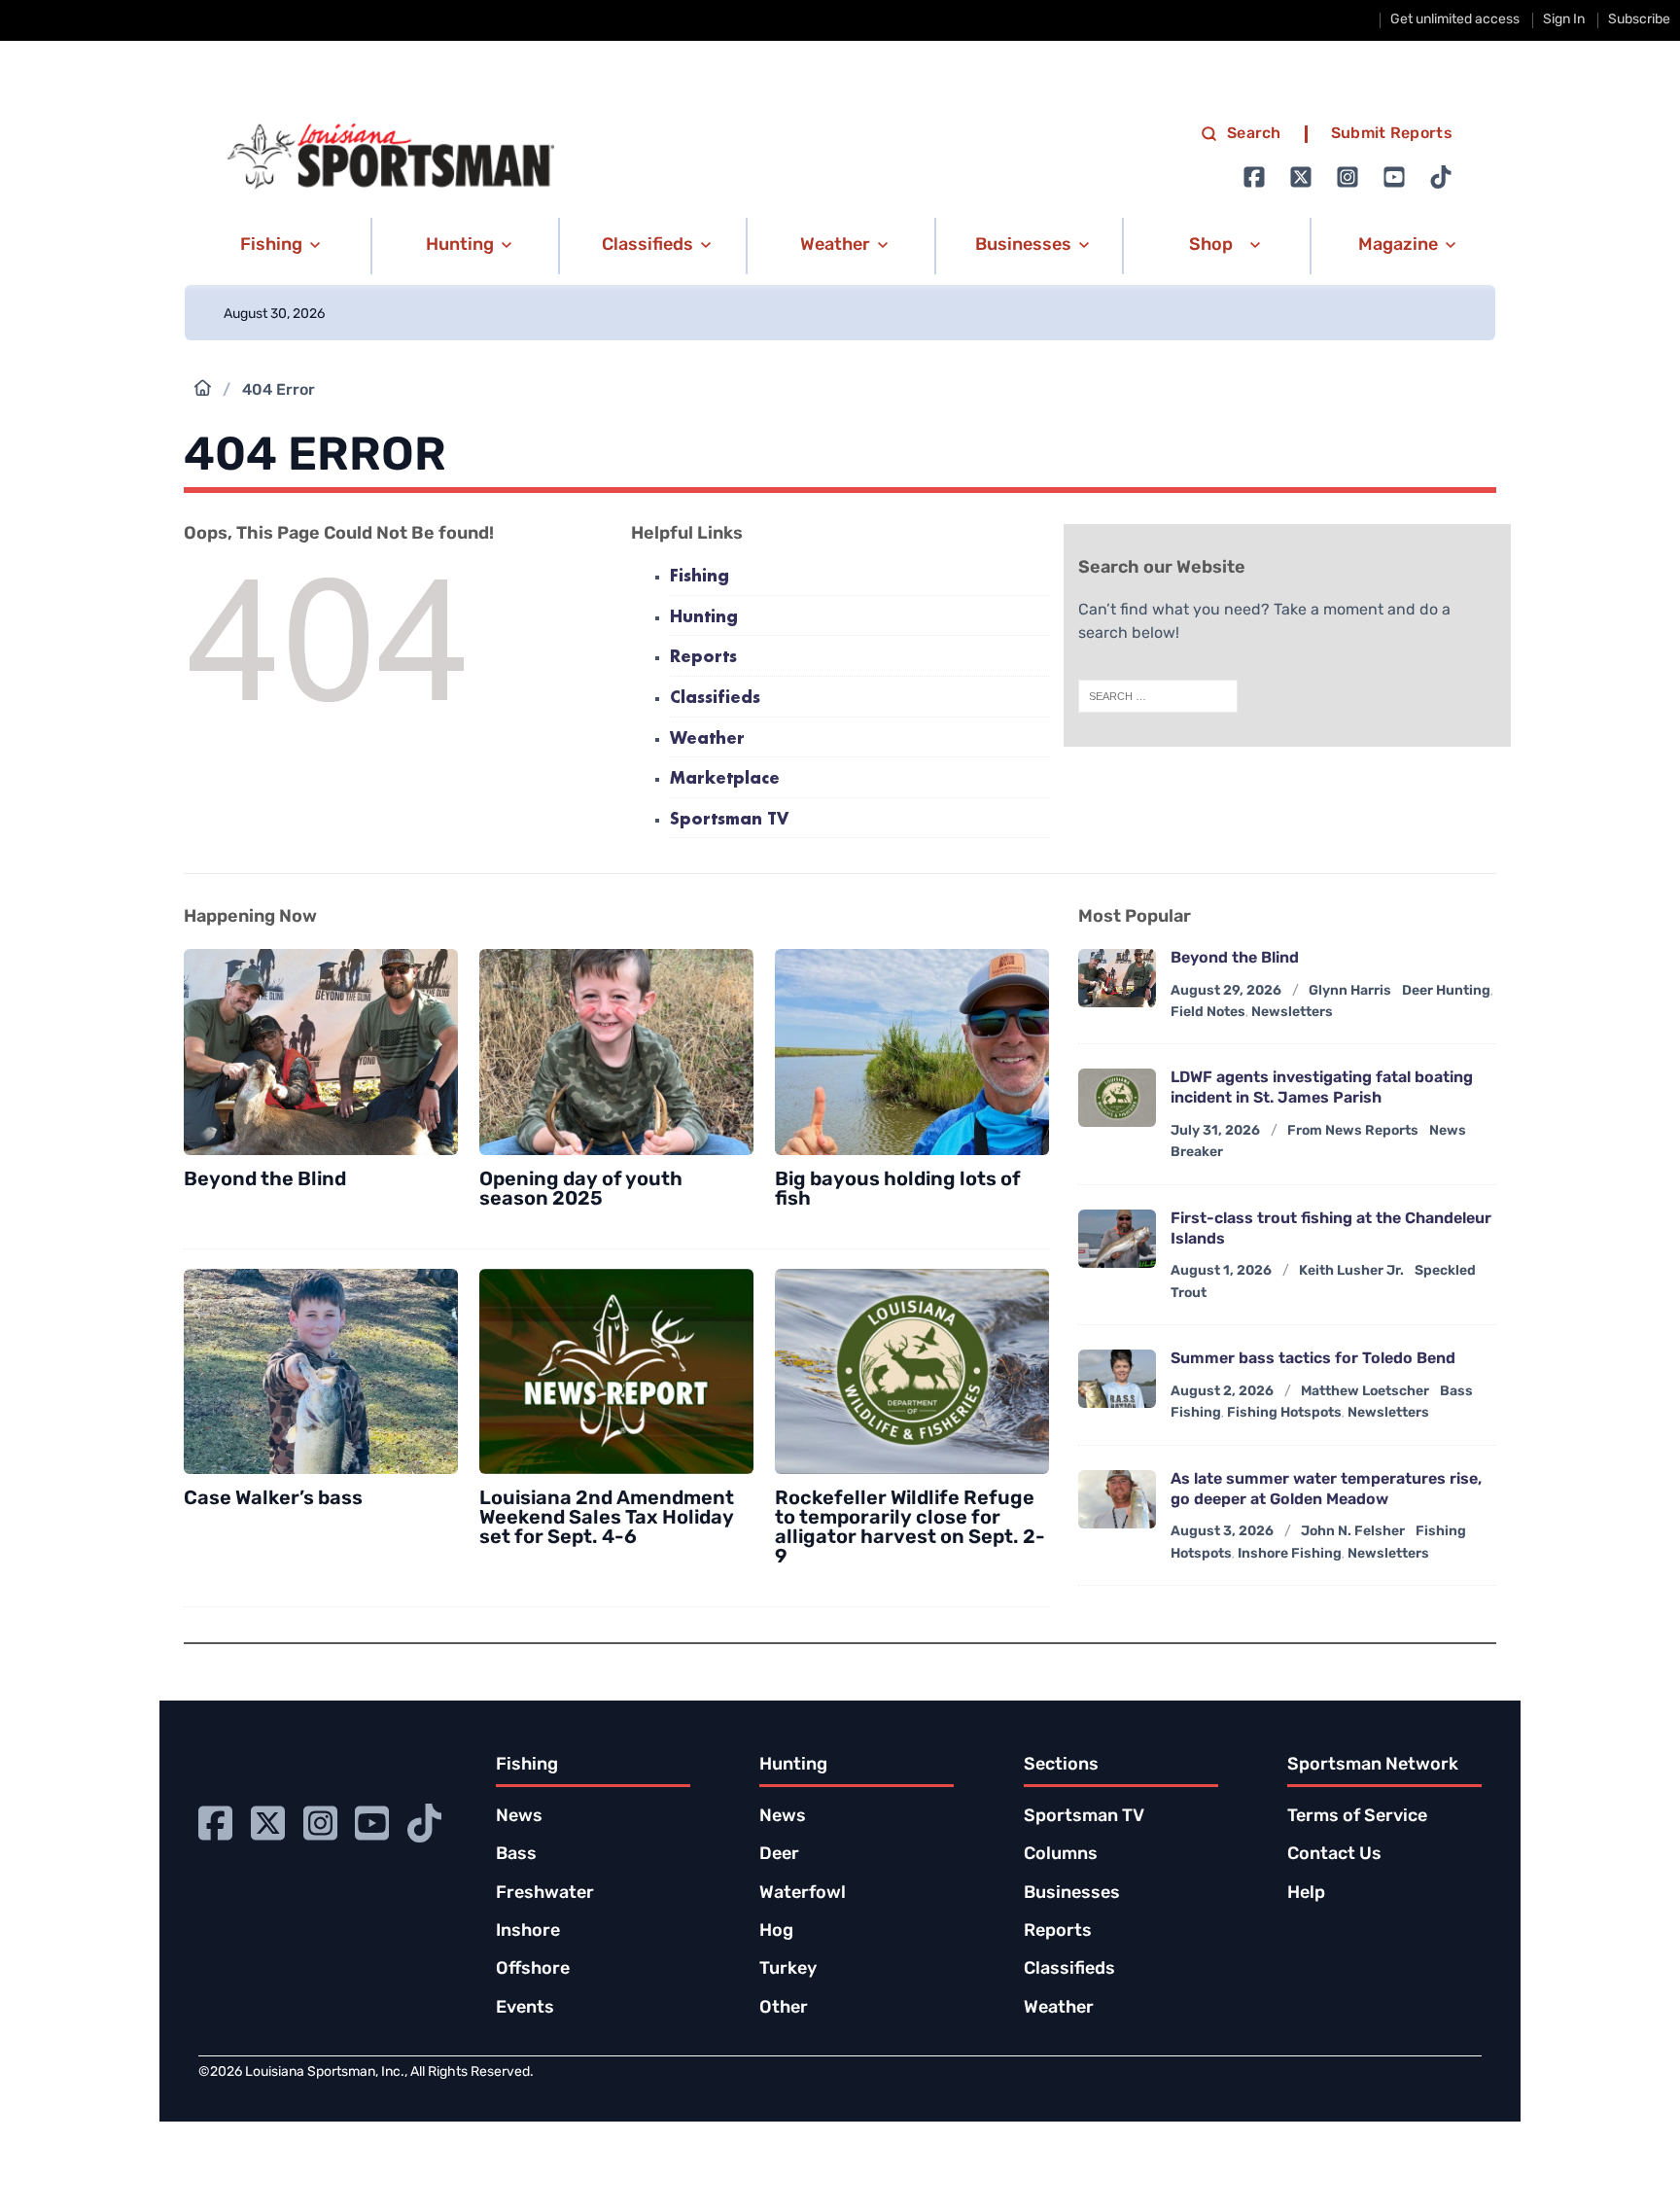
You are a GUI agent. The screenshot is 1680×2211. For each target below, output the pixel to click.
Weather (707, 739)
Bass (516, 1855)
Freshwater (545, 1894)
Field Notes (1208, 1013)
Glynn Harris (1350, 991)
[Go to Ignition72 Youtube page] (1394, 177)
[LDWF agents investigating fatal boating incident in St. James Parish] (1117, 1098)
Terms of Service (1357, 1817)
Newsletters (1292, 1013)
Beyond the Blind (265, 1180)
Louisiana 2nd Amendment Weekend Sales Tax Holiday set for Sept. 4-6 (607, 1519)
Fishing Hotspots (1284, 1413)
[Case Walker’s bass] (321, 1372)
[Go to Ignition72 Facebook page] (1254, 177)
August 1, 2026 (1221, 1271)
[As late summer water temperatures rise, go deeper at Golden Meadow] (1117, 1499)
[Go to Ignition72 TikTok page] (1441, 177)
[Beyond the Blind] (321, 1052)
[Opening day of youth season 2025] (616, 1052)
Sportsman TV (729, 820)
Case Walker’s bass (273, 1499)
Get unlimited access (1455, 20)
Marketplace (725, 779)
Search (1254, 134)
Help (1306, 1894)
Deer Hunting (1446, 991)
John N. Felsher (1353, 1532)
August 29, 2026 (1226, 991)
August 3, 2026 (1222, 1532)
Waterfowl (803, 1894)
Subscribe (1639, 20)
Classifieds (715, 699)
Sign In (1564, 20)
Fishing (700, 577)
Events (525, 2009)
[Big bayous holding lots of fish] (912, 1052)
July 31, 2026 (1215, 1131)
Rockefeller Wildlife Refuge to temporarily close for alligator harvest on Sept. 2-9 (910, 1528)
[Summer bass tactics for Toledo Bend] (1117, 1379)
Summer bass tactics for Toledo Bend (1313, 1359)
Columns (1061, 1855)
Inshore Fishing (1290, 1554)
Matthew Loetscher (1365, 1392)
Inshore (528, 1932)
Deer (779, 1855)
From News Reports (1353, 1131)
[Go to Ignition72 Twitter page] (1301, 177)
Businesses (1072, 1894)
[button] (277, 246)
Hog (776, 1932)
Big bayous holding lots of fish (898, 1190)
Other (784, 2009)
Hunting (704, 618)
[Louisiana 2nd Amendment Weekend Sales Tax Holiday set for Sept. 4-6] (616, 1372)
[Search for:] (1158, 696)
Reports (703, 658)
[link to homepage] (391, 157)
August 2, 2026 (1222, 1392)
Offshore (533, 1970)
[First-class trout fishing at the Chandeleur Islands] (1117, 1239)
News (519, 1817)
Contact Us (1334, 1855)
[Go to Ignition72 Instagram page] (1347, 177)
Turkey (788, 1970)
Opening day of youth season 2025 (581, 1190)
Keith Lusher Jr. (1351, 1271)
